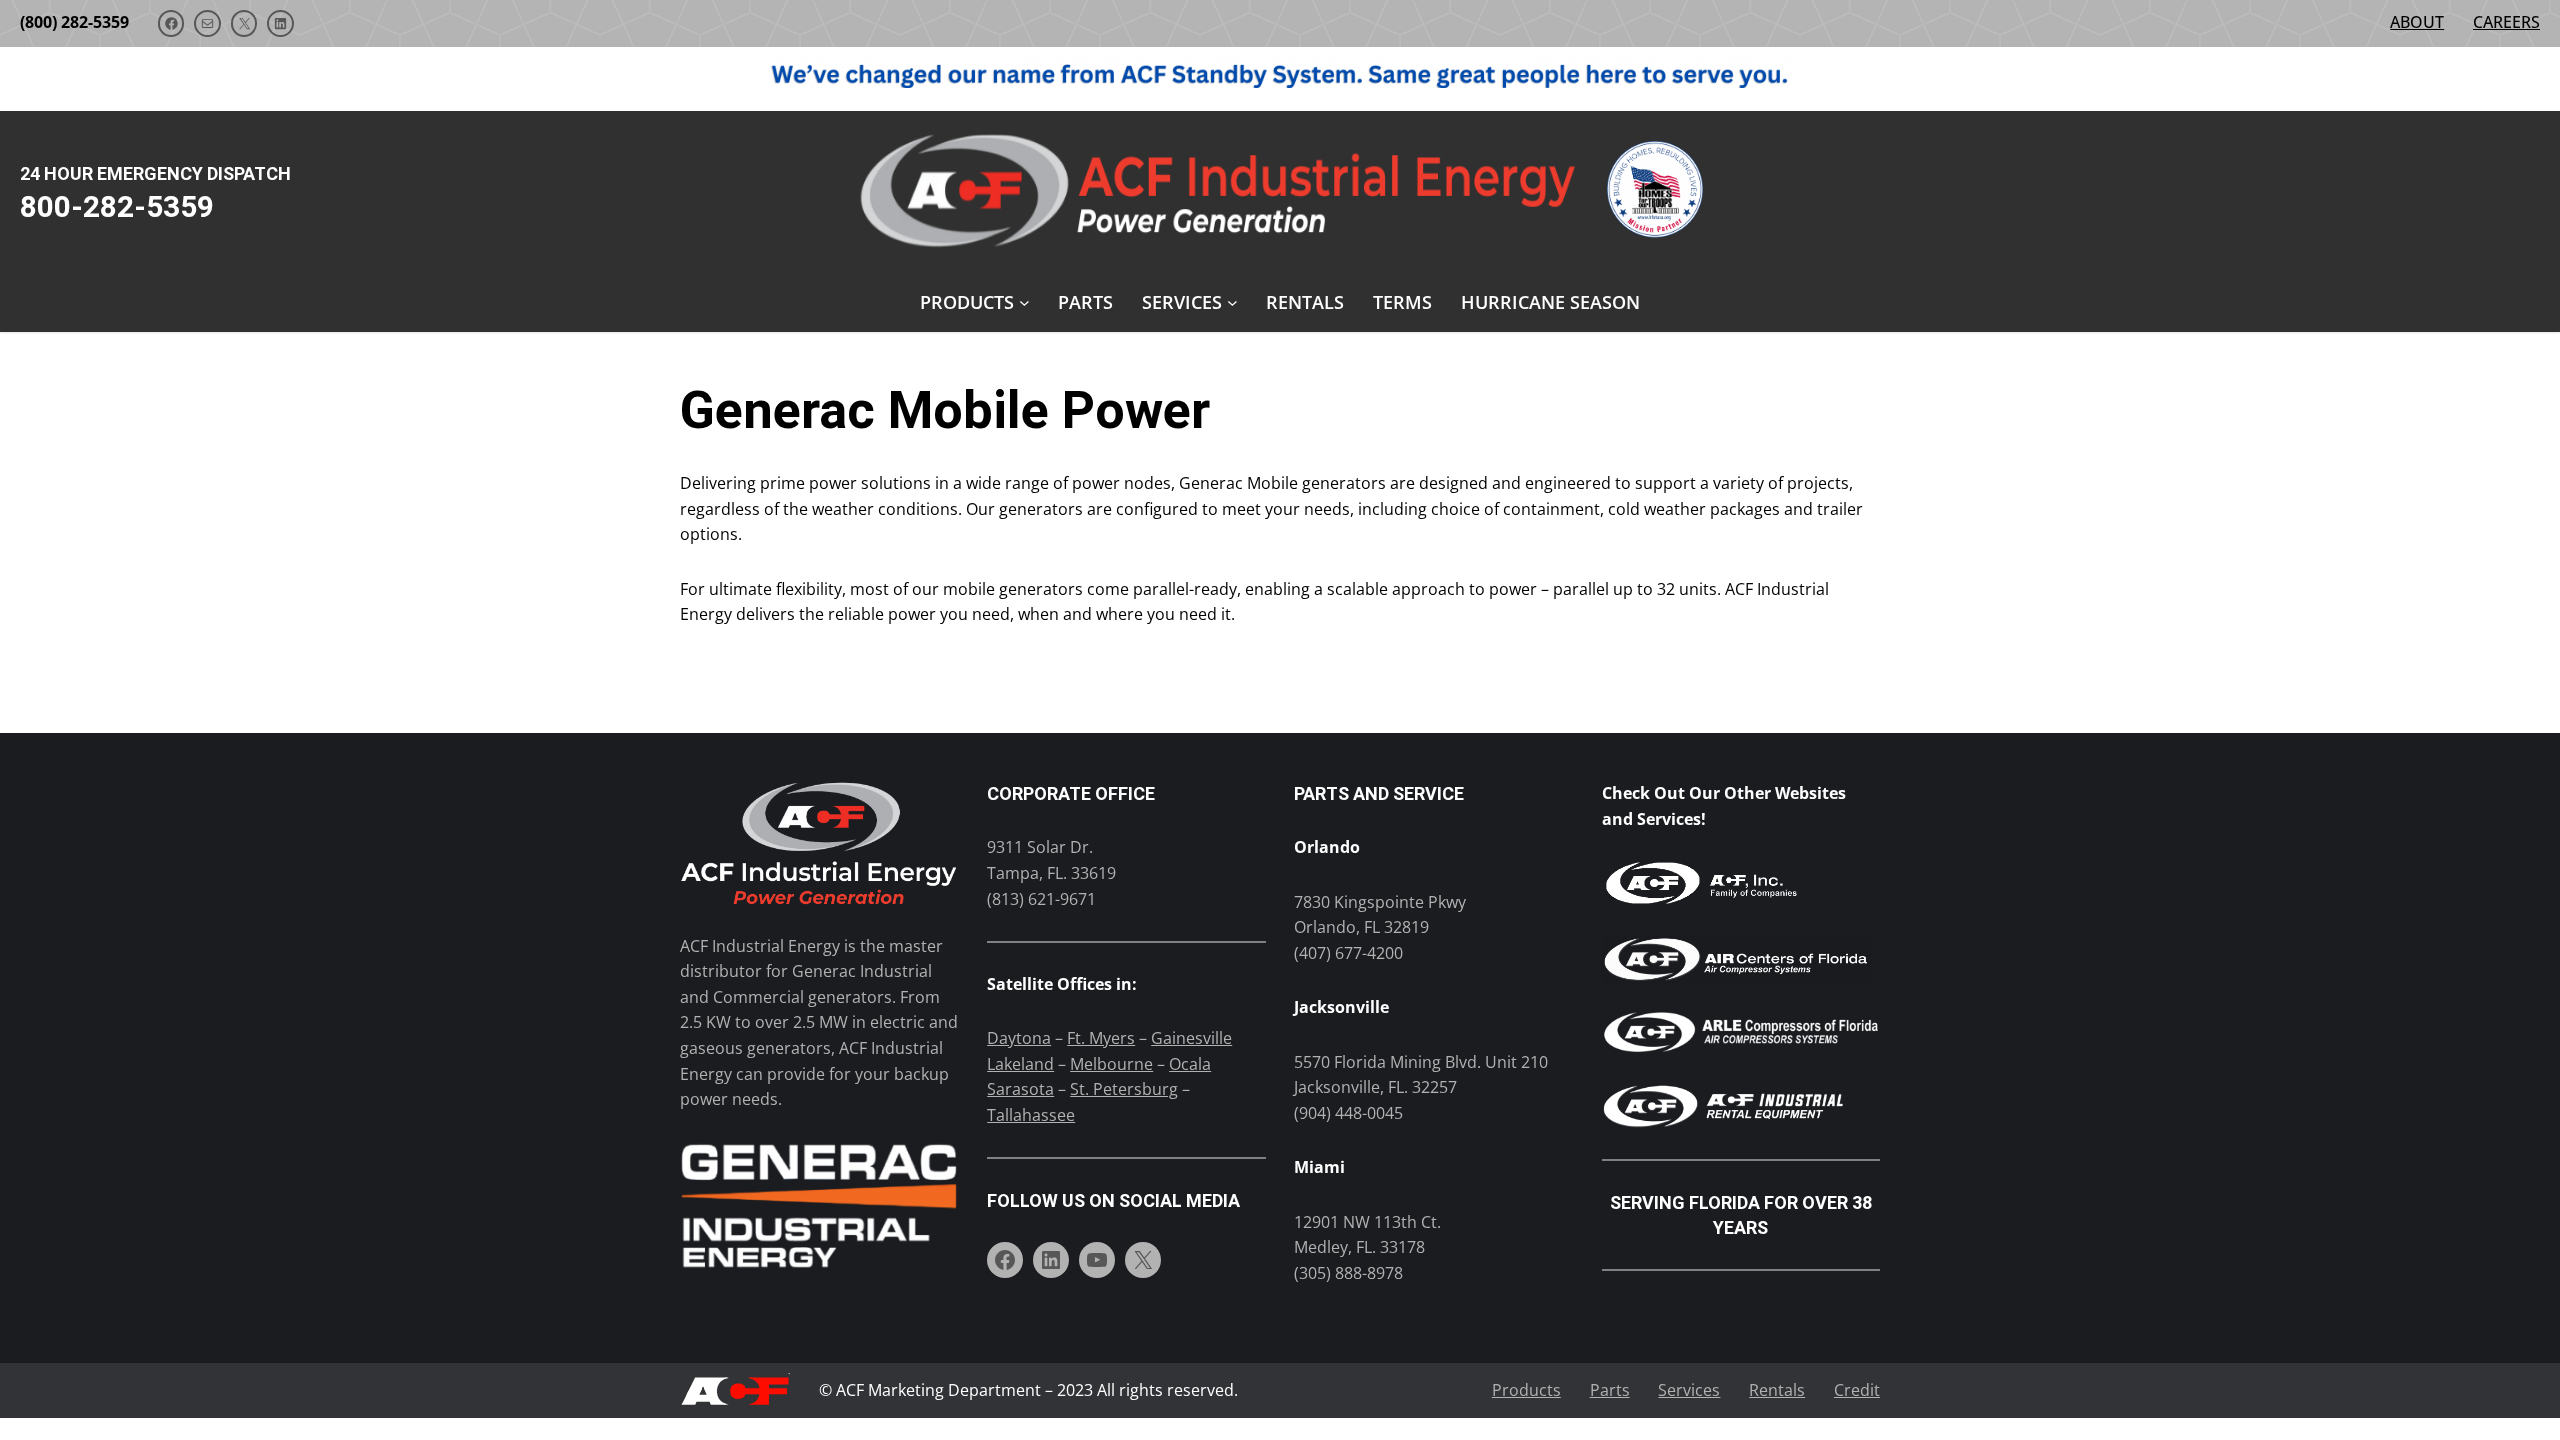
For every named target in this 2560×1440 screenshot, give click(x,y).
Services (1689, 1390)
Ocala (1190, 1064)
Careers (2506, 22)
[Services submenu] (1232, 302)
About (2417, 22)
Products (1526, 1390)
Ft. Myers (1101, 1038)
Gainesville (1191, 1038)
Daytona (1019, 1038)
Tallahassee (1031, 1115)
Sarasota (1020, 1089)
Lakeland (1020, 1064)
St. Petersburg (1124, 1089)
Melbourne (1111, 1064)
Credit (1857, 1390)
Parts (1610, 1390)
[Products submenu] (1024, 302)
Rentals (1777, 1390)
